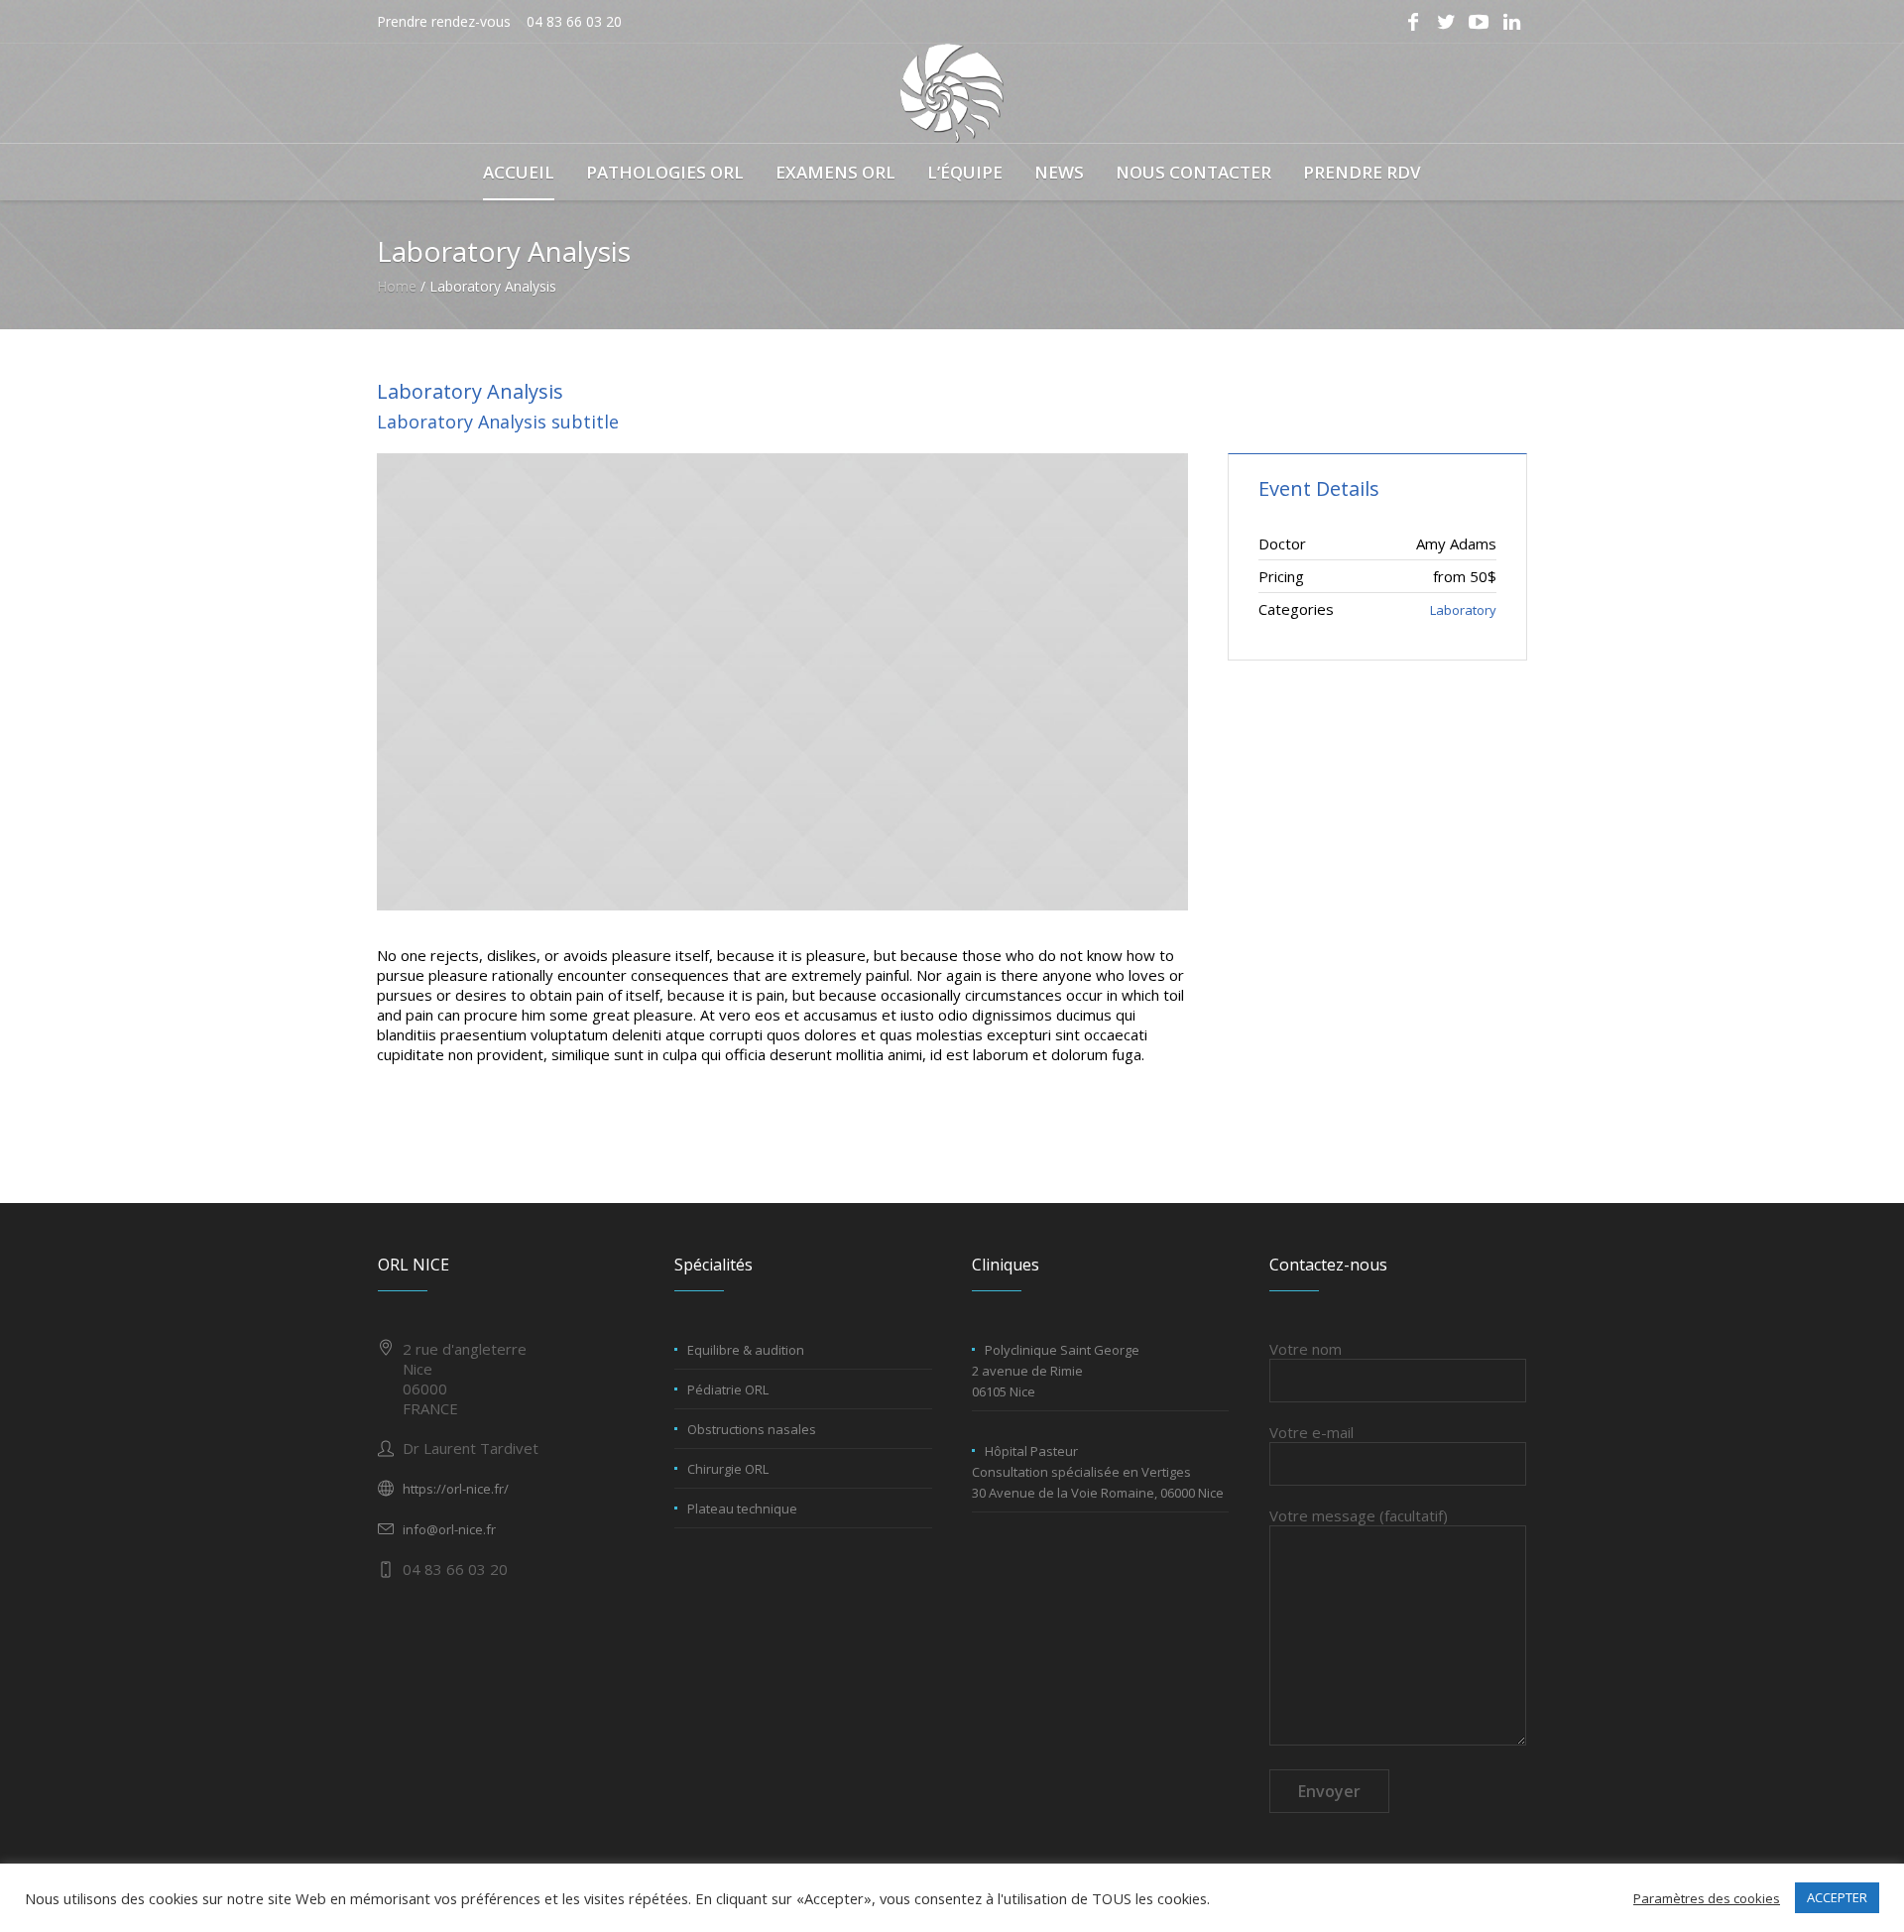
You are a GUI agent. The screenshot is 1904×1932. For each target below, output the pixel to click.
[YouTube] (1479, 22)
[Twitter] (1446, 22)
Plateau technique (742, 1509)
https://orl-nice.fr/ (456, 1489)
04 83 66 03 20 (574, 21)
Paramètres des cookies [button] (1707, 1898)
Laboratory (1463, 610)
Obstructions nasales (752, 1429)
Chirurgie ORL (728, 1469)
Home (397, 286)
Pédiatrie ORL (728, 1389)
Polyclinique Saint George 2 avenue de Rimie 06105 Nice (1056, 1371)
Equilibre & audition (746, 1350)
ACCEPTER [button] (1837, 1897)
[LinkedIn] (1511, 22)
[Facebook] (1413, 22)
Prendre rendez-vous (444, 21)
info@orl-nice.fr (449, 1529)
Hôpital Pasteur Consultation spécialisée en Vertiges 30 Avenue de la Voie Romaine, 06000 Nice (1098, 1472)
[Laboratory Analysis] (782, 682)
